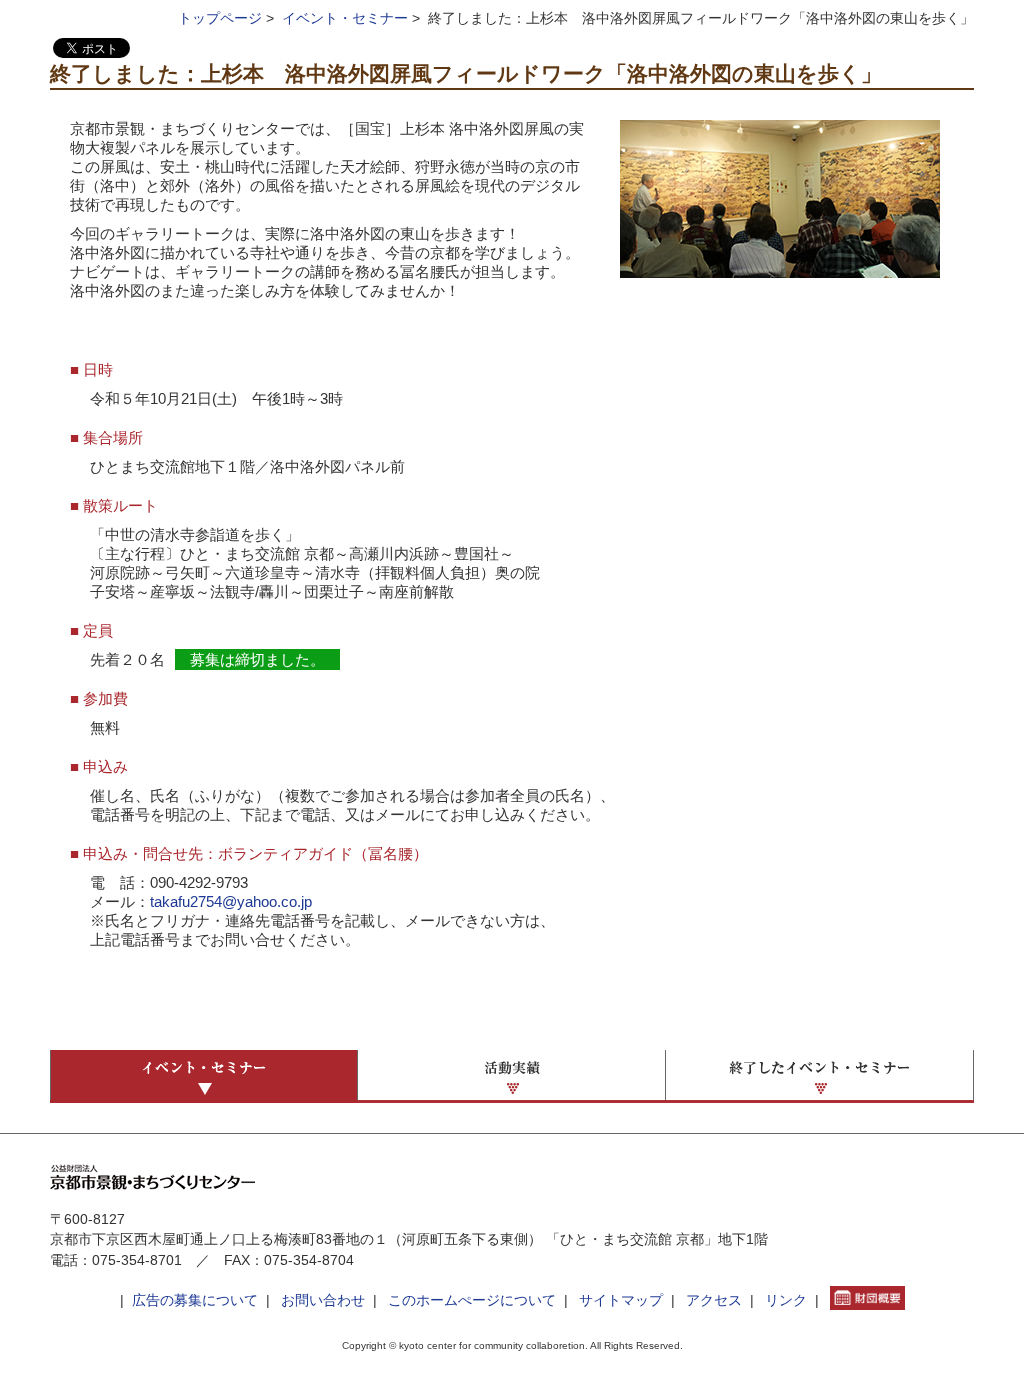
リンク (786, 1300)
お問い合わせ (323, 1300)
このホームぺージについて (472, 1300)
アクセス (714, 1300)
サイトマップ (621, 1300)
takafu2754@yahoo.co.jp (231, 902)
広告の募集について (195, 1300)
